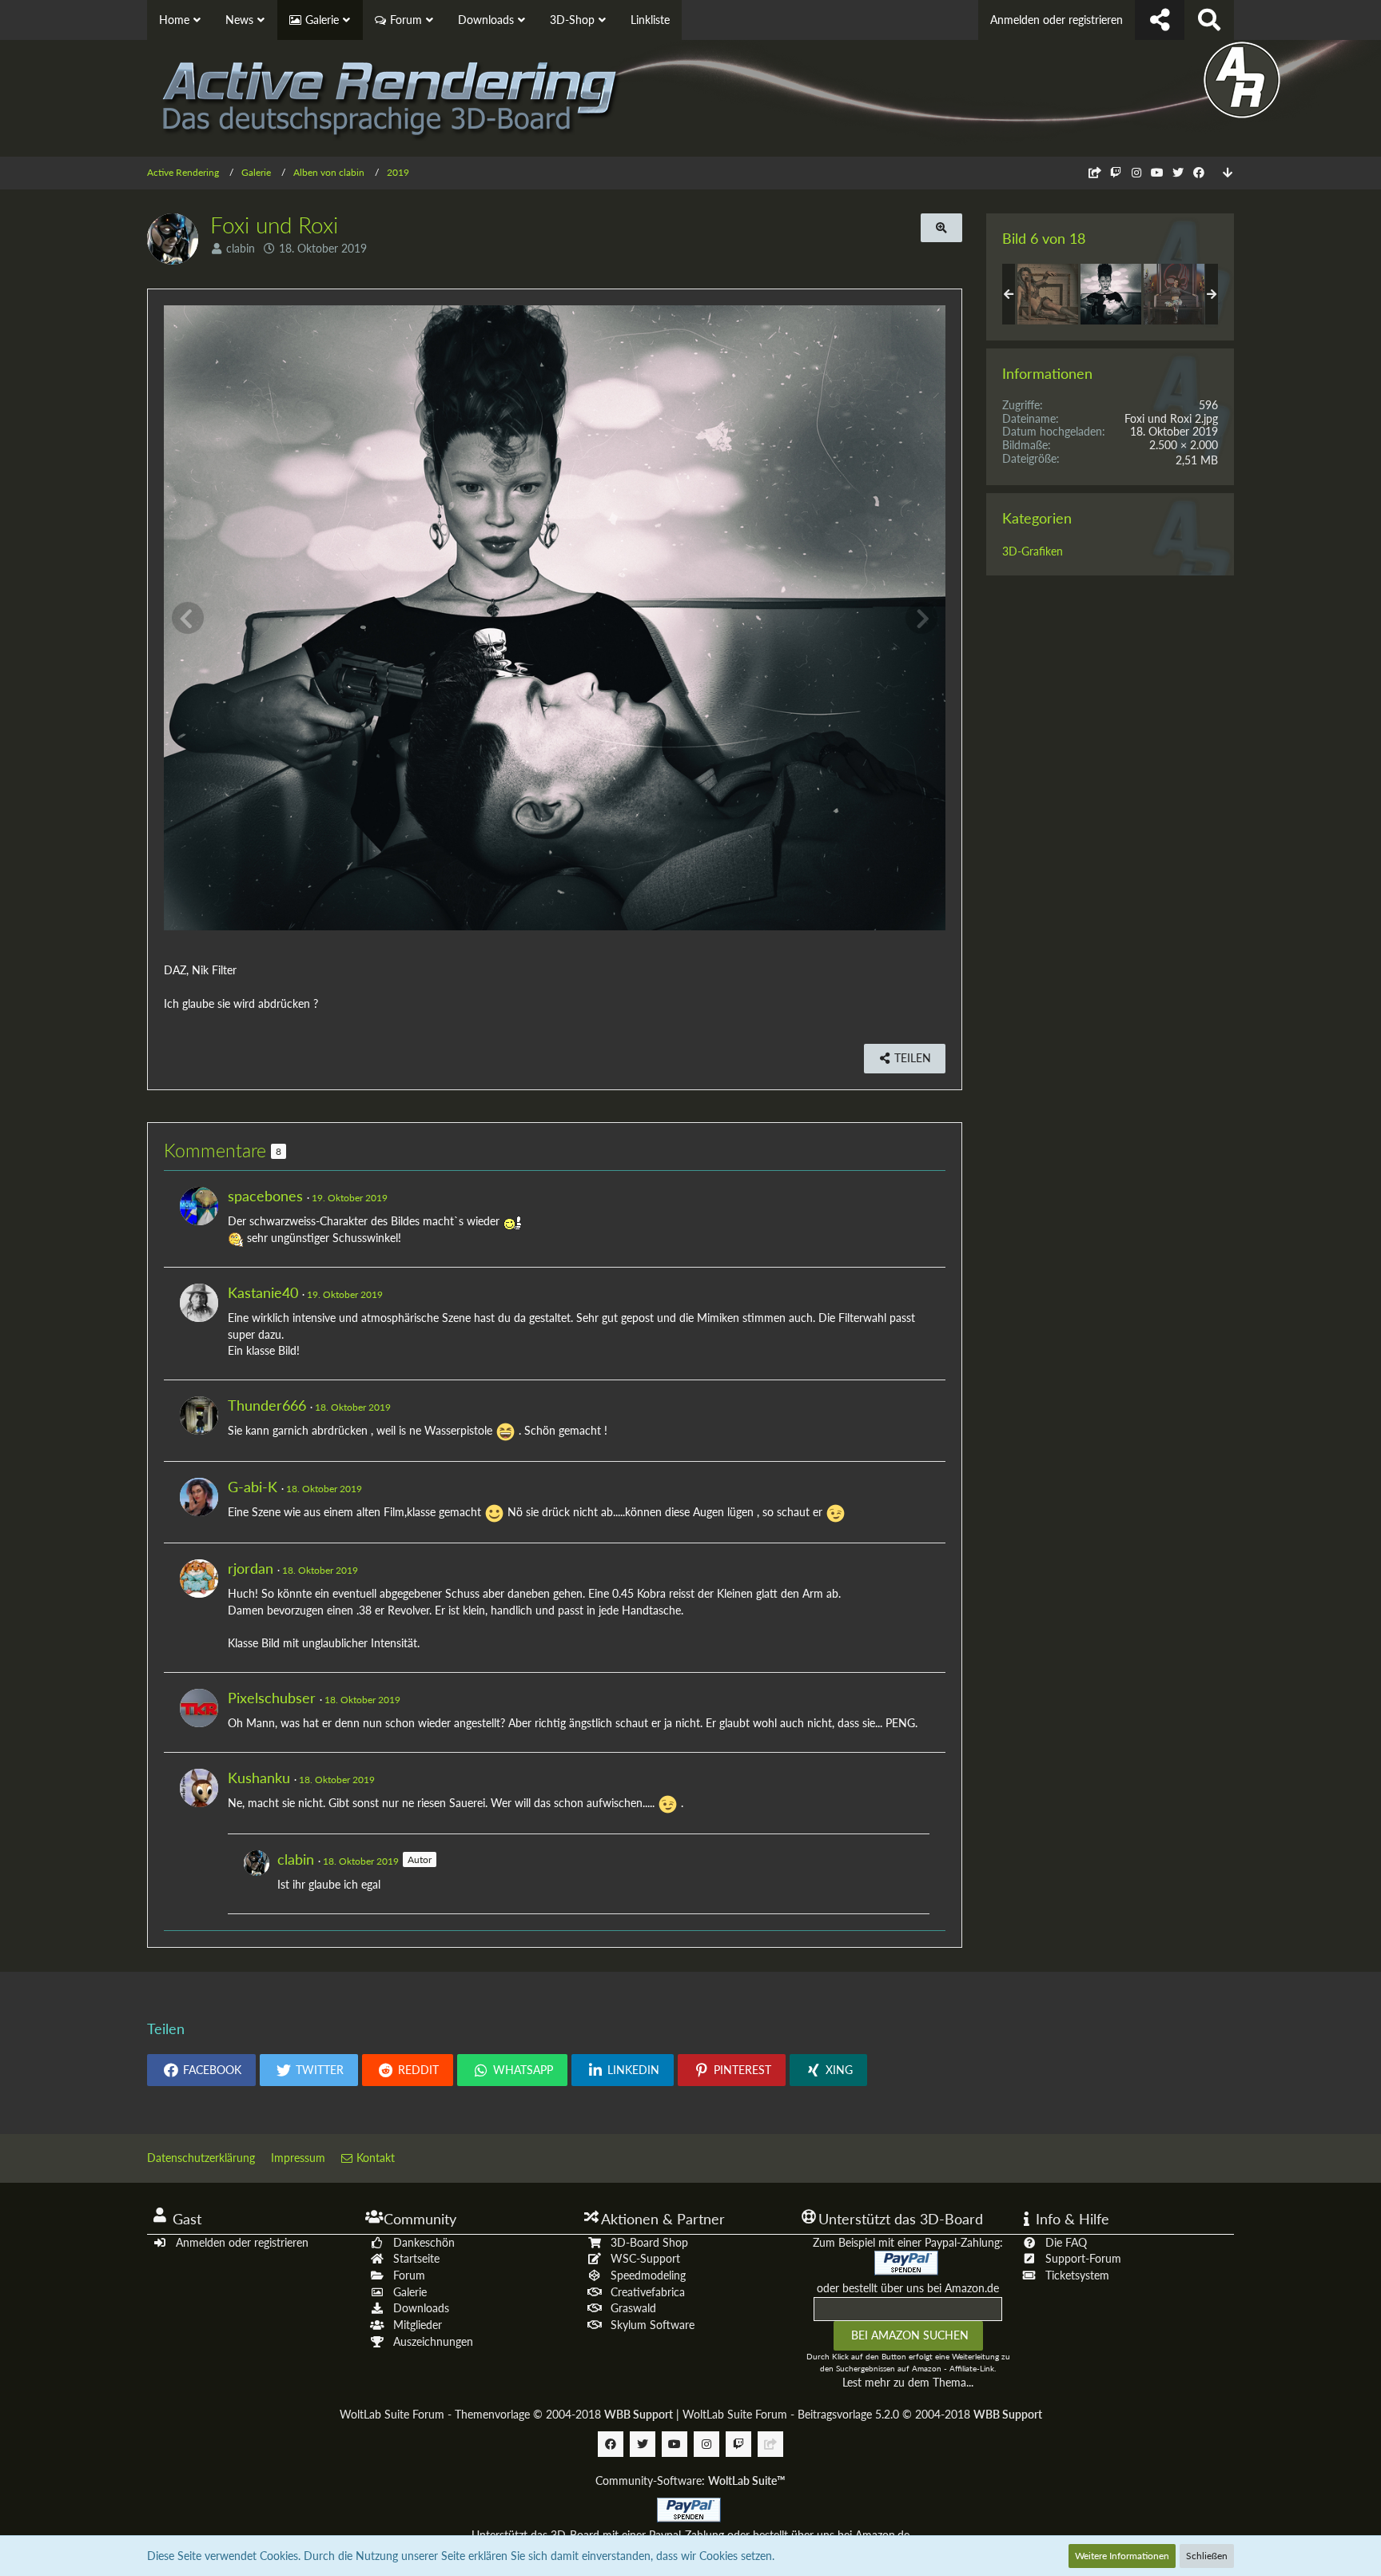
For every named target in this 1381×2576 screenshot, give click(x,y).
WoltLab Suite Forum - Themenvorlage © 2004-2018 (506, 2414)
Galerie (410, 2292)
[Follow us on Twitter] (1178, 172)
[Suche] (1209, 20)
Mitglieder (418, 2325)
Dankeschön (424, 2242)
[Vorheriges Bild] (188, 618)
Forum (409, 2275)
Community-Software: (690, 2480)
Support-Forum (1083, 2258)
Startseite (416, 2258)
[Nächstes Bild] (921, 618)
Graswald (633, 2308)
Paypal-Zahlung (687, 2535)
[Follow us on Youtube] (1157, 172)
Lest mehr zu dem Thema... (908, 2382)
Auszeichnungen (433, 2341)
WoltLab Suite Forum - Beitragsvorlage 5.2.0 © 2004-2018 (862, 2414)
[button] (201, 2070)
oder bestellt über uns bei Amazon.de (908, 2288)
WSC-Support (645, 2258)
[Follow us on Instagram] (1136, 172)
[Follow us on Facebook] (1199, 172)
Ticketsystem (1077, 2275)
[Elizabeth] (1174, 294)
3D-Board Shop (649, 2242)
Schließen (1207, 2556)
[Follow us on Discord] (1095, 172)
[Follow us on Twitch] (1116, 172)
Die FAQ (1066, 2242)
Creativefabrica (648, 2292)
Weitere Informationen (1122, 2556)
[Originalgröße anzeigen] (941, 228)
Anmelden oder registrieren (1057, 20)
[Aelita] (1048, 294)
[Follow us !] (1160, 20)
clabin (241, 248)
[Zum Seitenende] (1228, 173)
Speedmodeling (648, 2275)
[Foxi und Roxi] (1111, 294)
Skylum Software (653, 2325)
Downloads (421, 2308)
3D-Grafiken (1033, 551)
